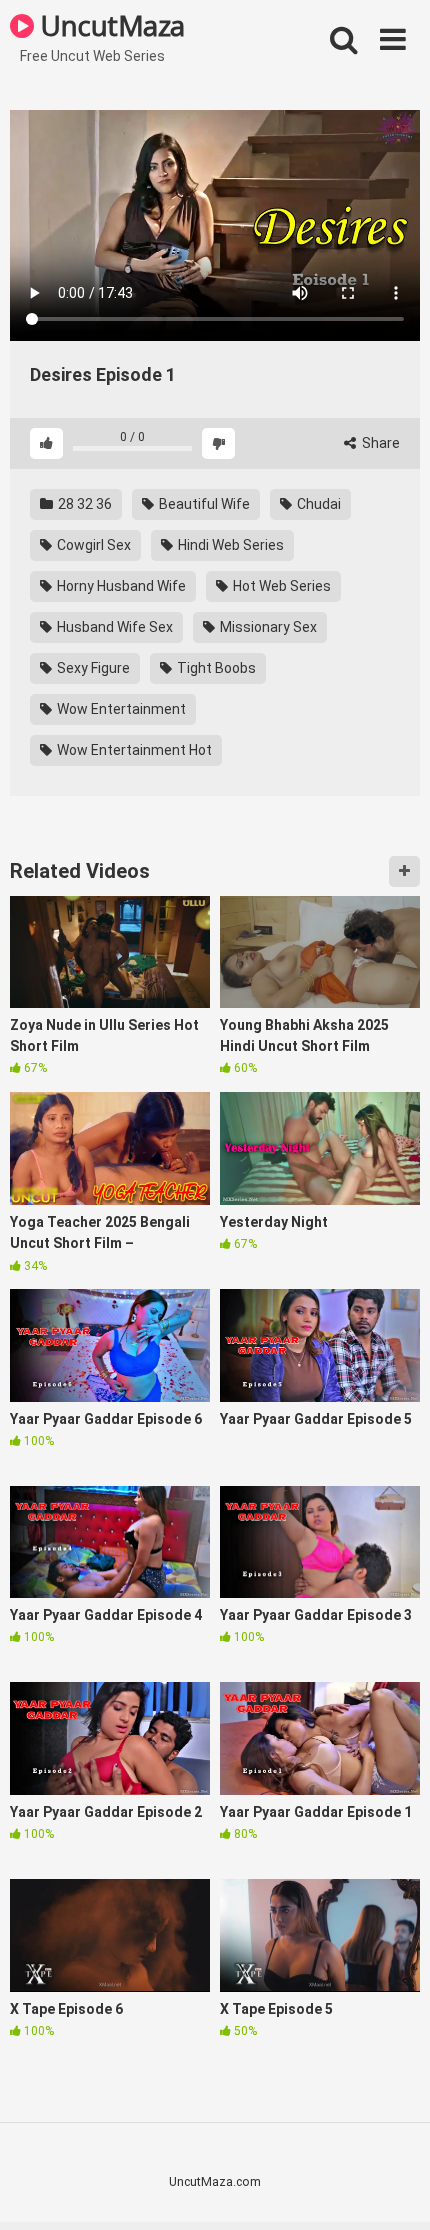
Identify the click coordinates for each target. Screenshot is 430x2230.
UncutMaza (109, 25)
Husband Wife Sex (113, 627)
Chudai (317, 504)
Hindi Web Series (229, 545)
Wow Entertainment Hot (133, 750)
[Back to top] (393, 2189)
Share (379, 443)
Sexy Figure (92, 668)
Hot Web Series (280, 586)
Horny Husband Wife (120, 586)
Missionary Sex (267, 627)
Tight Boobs (215, 668)
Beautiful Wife (203, 504)
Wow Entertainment (120, 709)
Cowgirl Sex (92, 545)
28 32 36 (83, 504)
